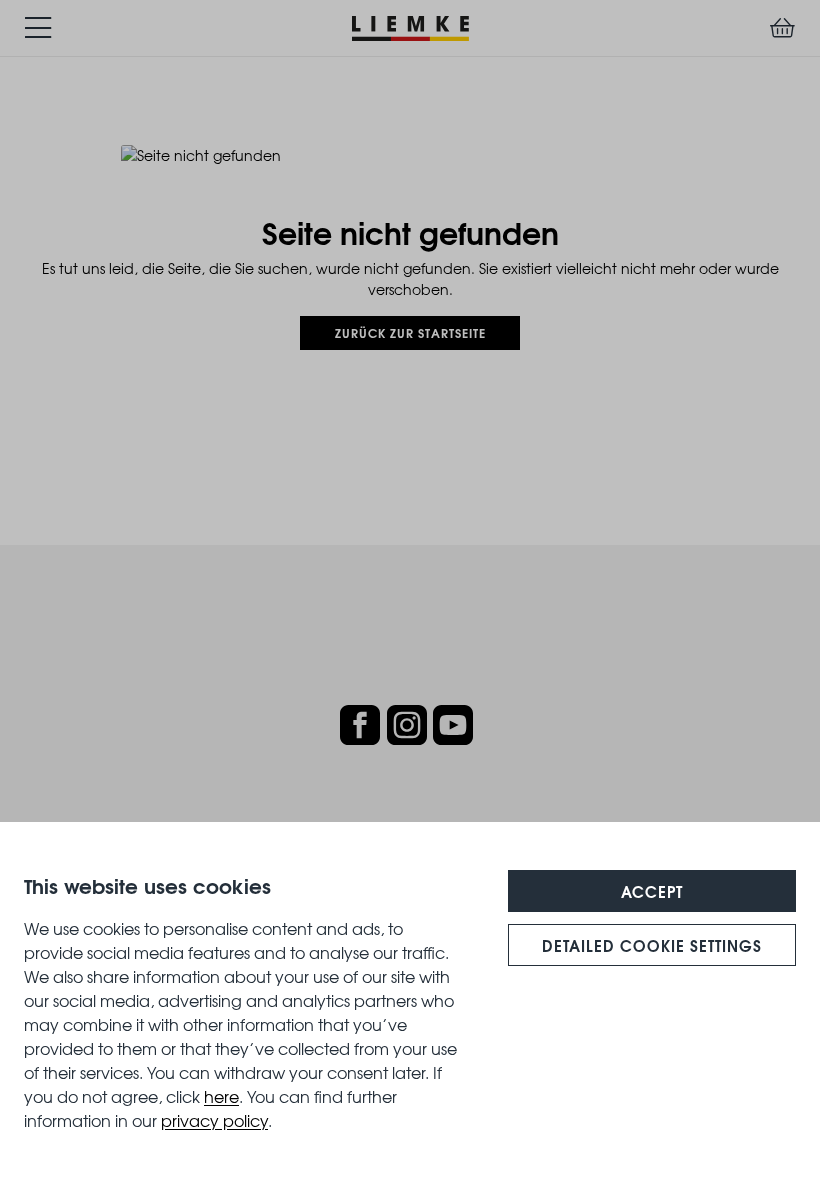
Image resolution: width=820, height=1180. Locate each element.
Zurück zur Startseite (410, 332)
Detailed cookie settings (652, 945)
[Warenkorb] (782, 28)
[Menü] (38, 28)
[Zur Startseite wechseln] (410, 25)
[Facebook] (360, 725)
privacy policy (214, 1120)
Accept (652, 891)
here (221, 1096)
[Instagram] (407, 725)
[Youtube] (453, 725)
